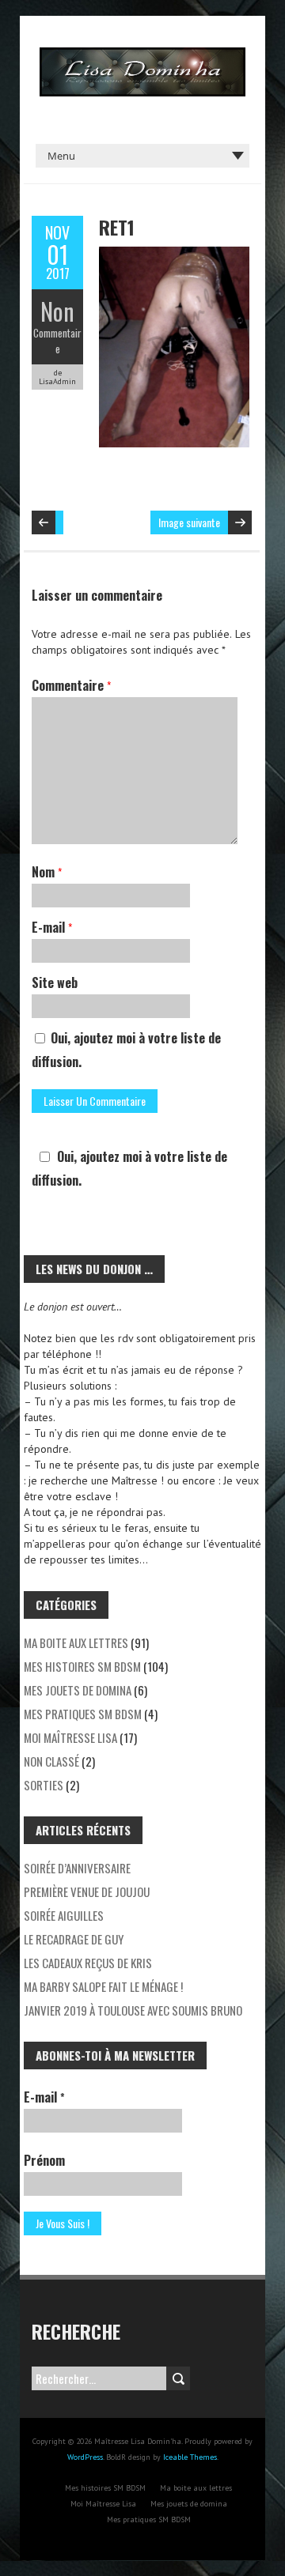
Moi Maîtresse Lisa (70, 1737)
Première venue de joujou (87, 1891)
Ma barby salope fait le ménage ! (103, 1986)
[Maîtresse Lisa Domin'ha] (142, 55)
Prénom (44, 2160)
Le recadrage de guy (74, 1939)
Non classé (51, 1761)
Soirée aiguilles (64, 1915)
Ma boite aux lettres (76, 1643)
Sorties (44, 1785)
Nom (47, 872)
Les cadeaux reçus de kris (88, 1963)
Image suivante (189, 522)
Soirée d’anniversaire (77, 1868)
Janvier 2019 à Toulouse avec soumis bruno (133, 2010)
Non (57, 311)
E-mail (52, 927)
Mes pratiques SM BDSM (83, 1714)
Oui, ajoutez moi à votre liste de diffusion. (126, 1050)
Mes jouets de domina (78, 1690)
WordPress (85, 2457)
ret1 (117, 227)
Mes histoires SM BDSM (82, 1666)
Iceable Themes (190, 2457)
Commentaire (57, 341)
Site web (55, 983)
